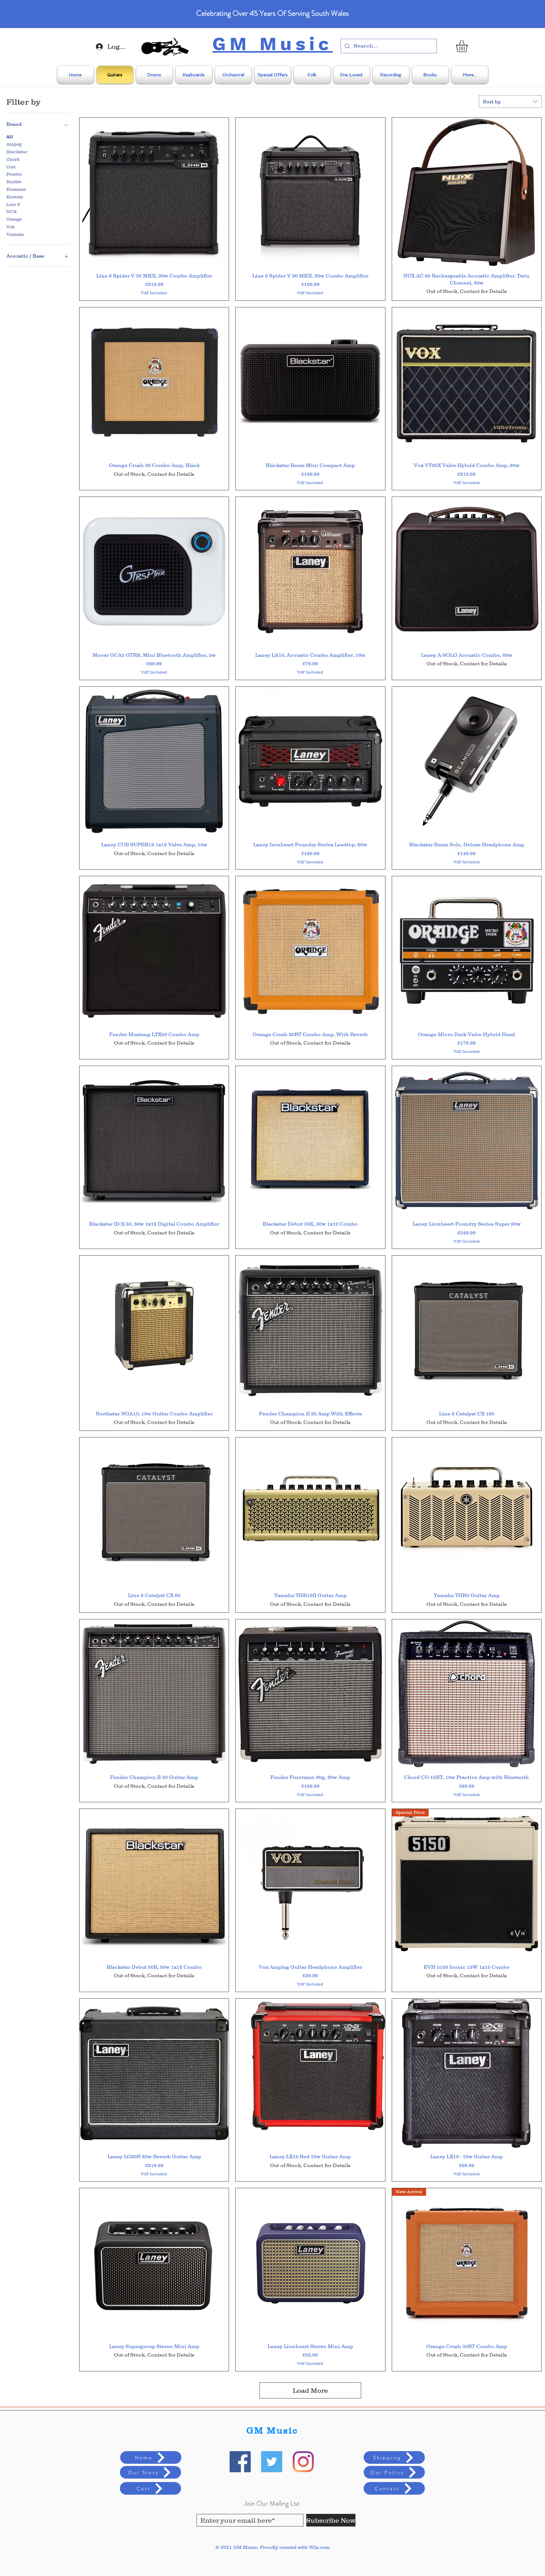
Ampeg (14, 144)
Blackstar (17, 152)
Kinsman (16, 189)
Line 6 (13, 204)
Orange (14, 219)
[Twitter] (272, 2462)
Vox (10, 227)
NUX (12, 212)
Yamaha (15, 234)
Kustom (15, 197)
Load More (310, 2390)
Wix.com (319, 2547)
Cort (11, 167)
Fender (14, 174)
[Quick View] (154, 192)
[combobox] (510, 102)
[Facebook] (240, 2462)
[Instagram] (303, 2462)
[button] (469, 46)
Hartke (14, 182)
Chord (13, 159)
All (10, 137)
